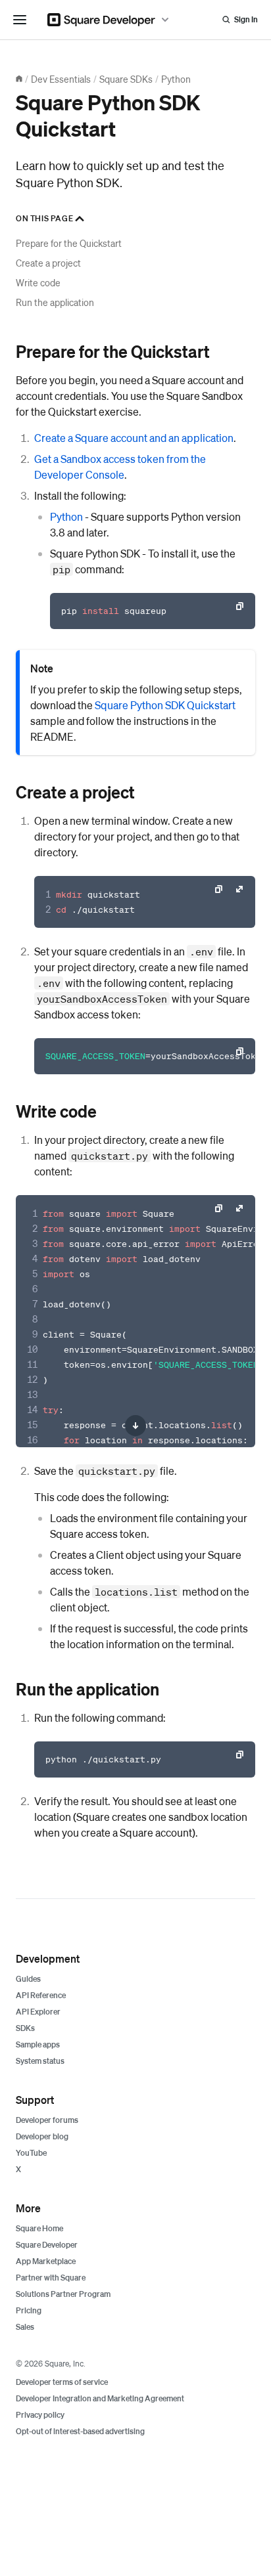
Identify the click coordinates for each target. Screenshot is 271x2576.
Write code (38, 282)
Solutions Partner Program (63, 2294)
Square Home (39, 2228)
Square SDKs (126, 79)
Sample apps (38, 2044)
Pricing (29, 2310)
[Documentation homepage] (19, 79)
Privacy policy (40, 2415)
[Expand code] (239, 889)
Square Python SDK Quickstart (165, 705)
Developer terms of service (62, 2382)
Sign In (246, 19)
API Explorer (38, 2012)
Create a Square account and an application (134, 438)
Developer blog (42, 2136)
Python (176, 79)
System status (40, 2061)
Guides (28, 1979)
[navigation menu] (20, 20)
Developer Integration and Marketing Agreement (100, 2398)
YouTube (31, 2153)
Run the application (55, 302)
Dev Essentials (61, 79)
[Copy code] (239, 606)
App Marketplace (46, 2261)
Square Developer (47, 2245)
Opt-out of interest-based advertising (80, 2431)
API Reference (41, 1995)
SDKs (25, 2028)
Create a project (48, 263)
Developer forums (47, 2120)
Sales (25, 2327)
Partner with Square (51, 2278)
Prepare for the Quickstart (69, 243)
